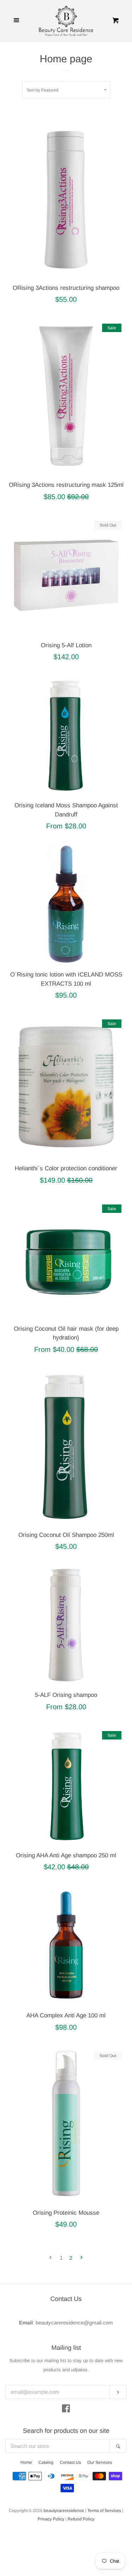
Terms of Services (104, 2511)
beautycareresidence (64, 2511)
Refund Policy (81, 2519)
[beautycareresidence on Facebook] (66, 2410)
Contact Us (70, 2462)
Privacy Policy (51, 2519)
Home (26, 2462)
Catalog (46, 2462)
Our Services (100, 2462)
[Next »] (81, 2258)
